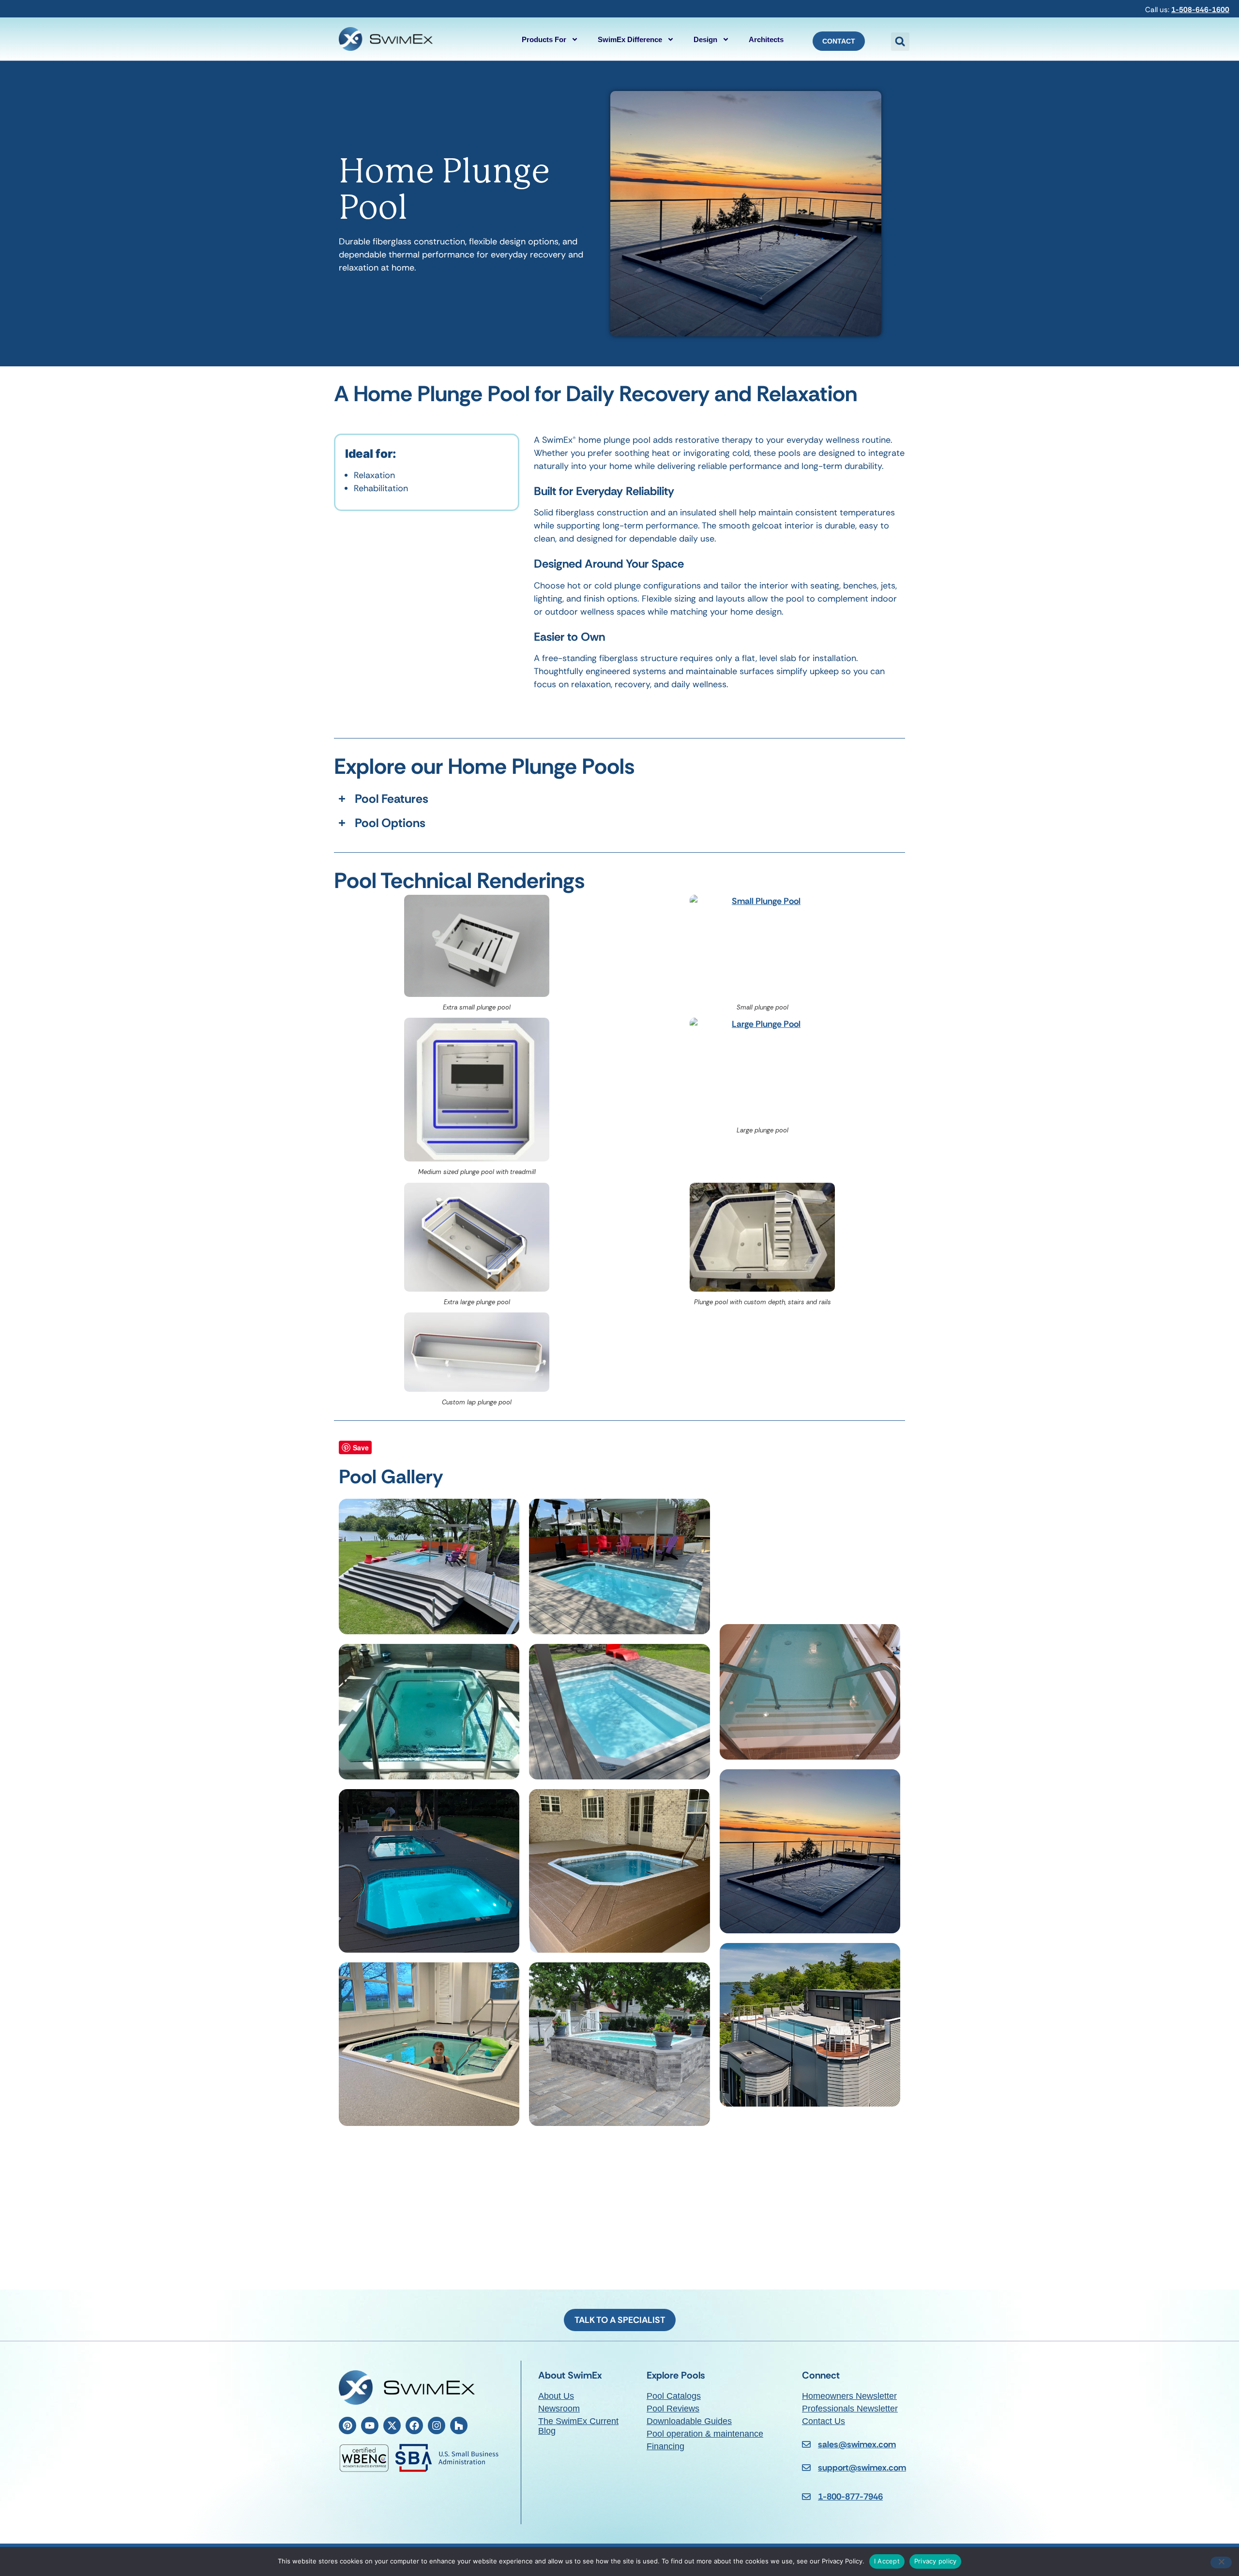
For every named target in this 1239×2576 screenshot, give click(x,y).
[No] (1221, 2562)
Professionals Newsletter (850, 2409)
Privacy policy (936, 2561)
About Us (556, 2396)
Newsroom (559, 2409)
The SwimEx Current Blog (578, 2426)
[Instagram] (437, 2425)
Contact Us (823, 2421)
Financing (665, 2446)
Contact (839, 41)
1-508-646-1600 (1200, 10)
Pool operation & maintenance (705, 2434)
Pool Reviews (673, 2409)
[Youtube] (370, 2425)
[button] (900, 42)
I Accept (887, 2561)
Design (705, 39)
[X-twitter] (392, 2425)
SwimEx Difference (630, 39)
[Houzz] (459, 2425)
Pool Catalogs (674, 2396)
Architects (766, 39)
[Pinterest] (348, 2425)
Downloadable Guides (689, 2421)
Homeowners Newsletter (849, 2396)
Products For (544, 39)
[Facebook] (414, 2425)
